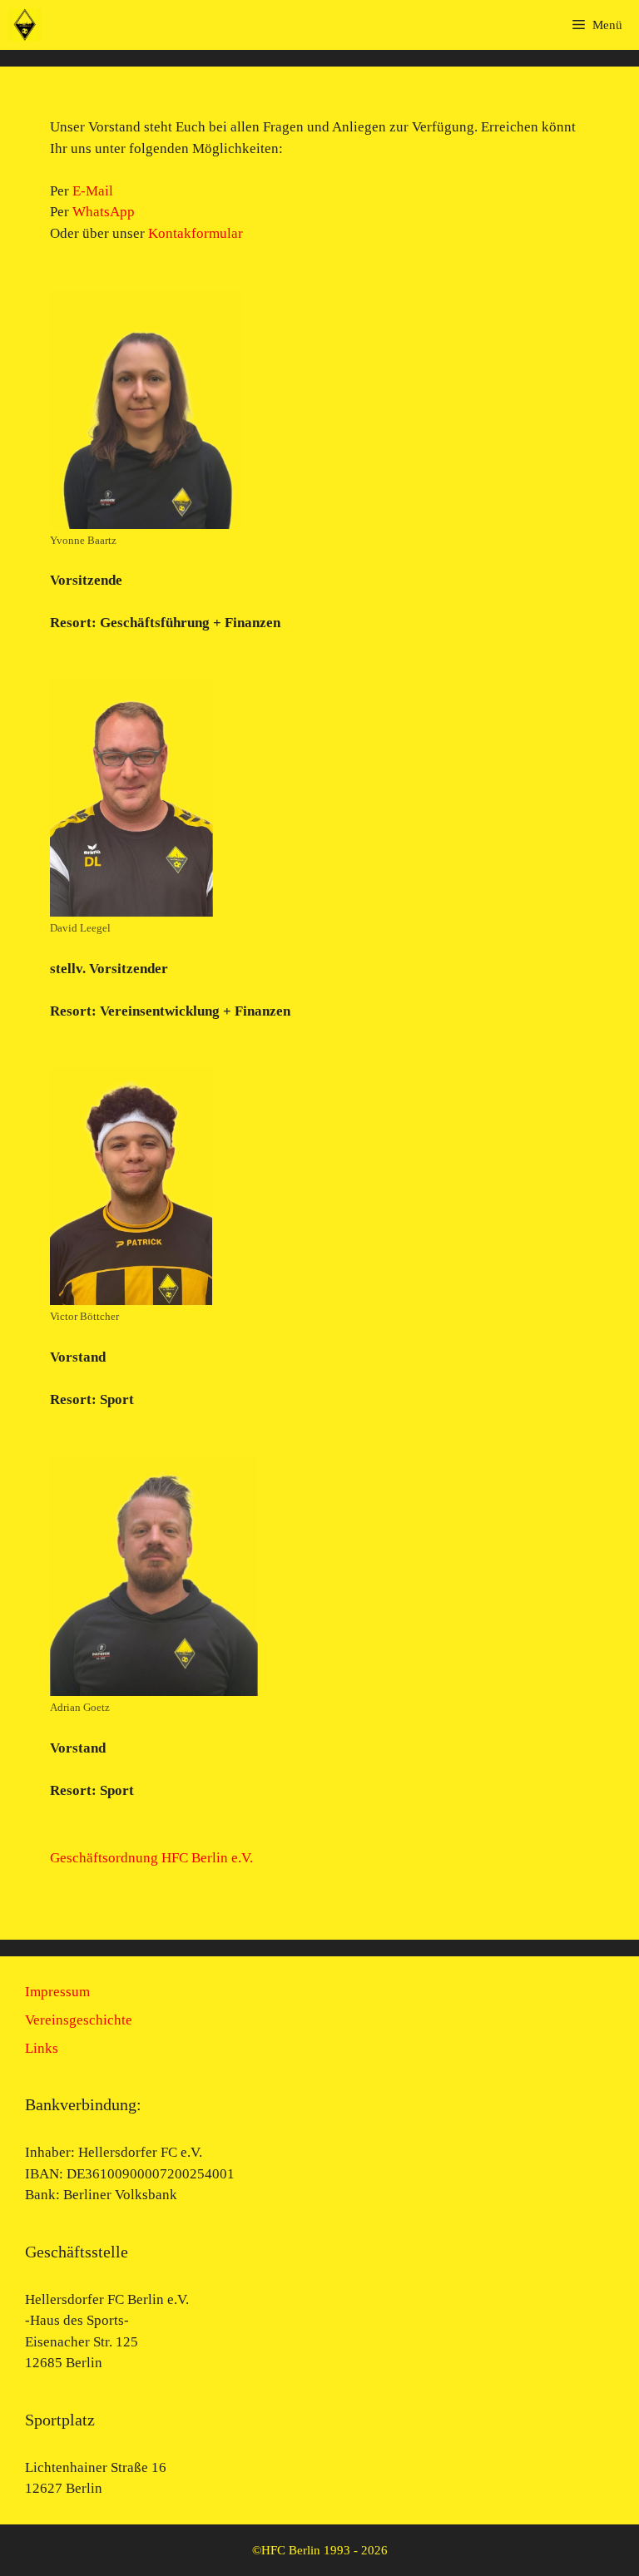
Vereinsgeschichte (79, 2020)
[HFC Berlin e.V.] (25, 25)
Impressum (57, 1992)
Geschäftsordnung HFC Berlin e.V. (151, 1858)
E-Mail (93, 191)
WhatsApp (104, 212)
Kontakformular (196, 233)
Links (42, 2048)
